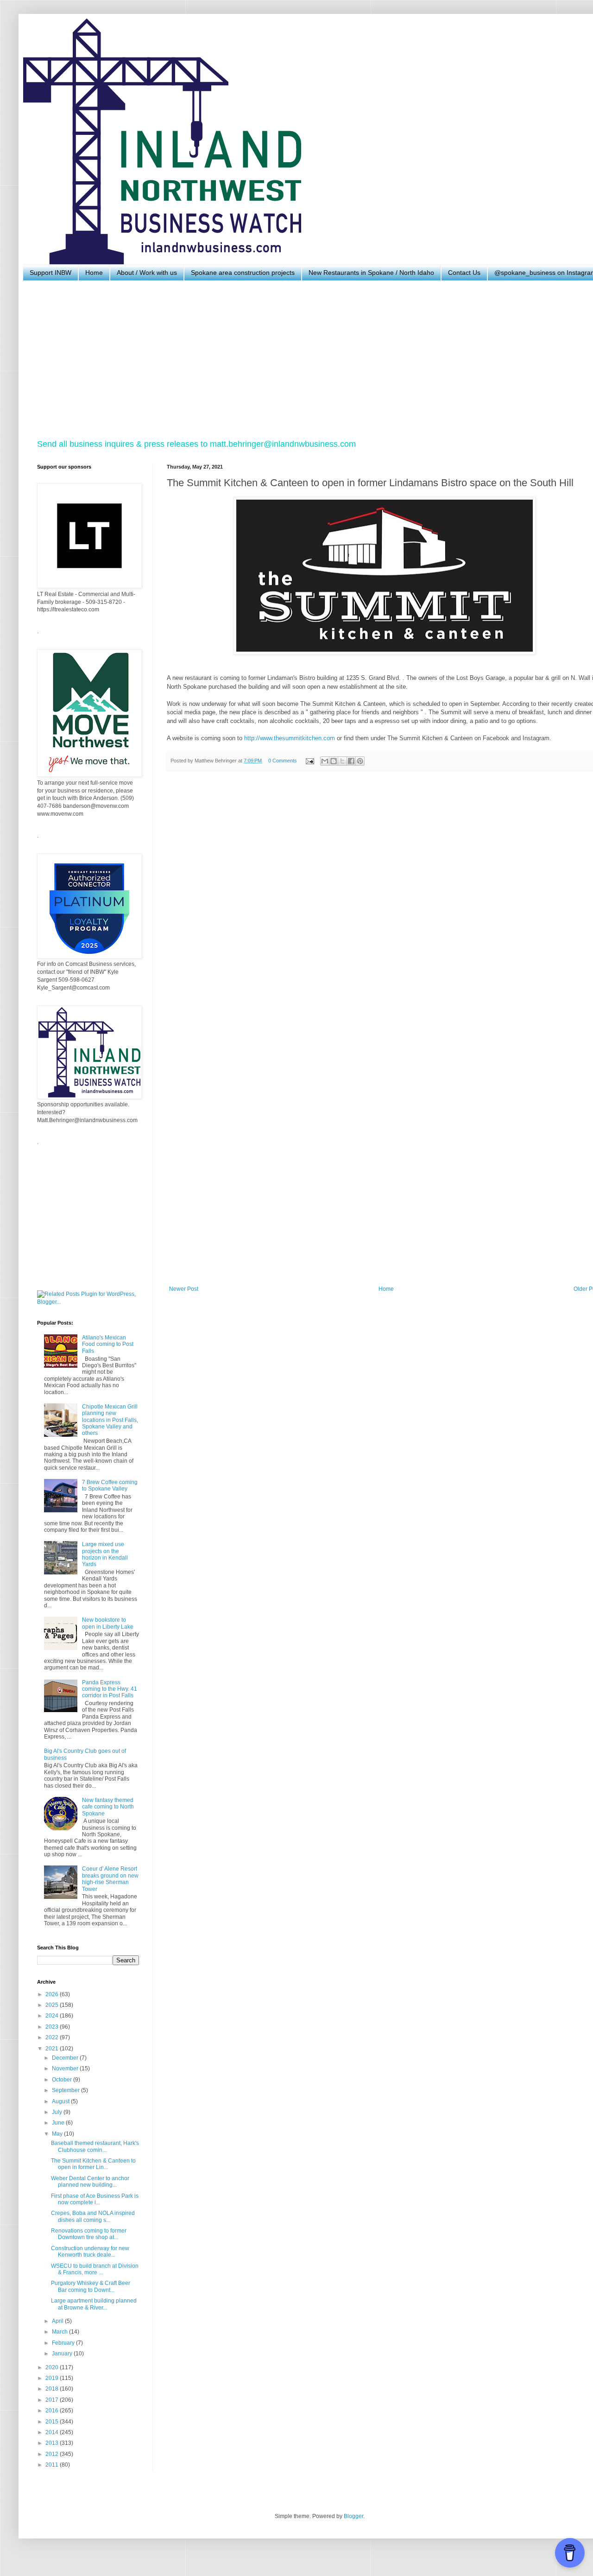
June (59, 2123)
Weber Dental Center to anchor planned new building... (90, 2182)
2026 (53, 1994)
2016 (53, 2411)
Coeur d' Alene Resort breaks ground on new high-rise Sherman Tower (110, 1879)
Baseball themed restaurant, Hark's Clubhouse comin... (95, 2146)
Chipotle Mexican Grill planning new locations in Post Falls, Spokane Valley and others (110, 1420)
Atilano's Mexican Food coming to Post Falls (108, 1344)
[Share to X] (342, 761)
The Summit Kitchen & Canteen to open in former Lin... (93, 2164)
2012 (53, 2454)
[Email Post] (309, 761)
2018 (53, 2389)
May (58, 2134)
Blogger (353, 2516)
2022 (53, 2037)
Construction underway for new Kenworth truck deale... (90, 2252)
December (66, 2058)
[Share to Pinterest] (360, 761)
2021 (53, 2049)
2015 (53, 2422)
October (63, 2080)
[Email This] (325, 761)
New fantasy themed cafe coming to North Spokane (108, 1807)
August (61, 2101)
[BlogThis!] (334, 761)
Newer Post (184, 1289)
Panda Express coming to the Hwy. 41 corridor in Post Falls (110, 1689)
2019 (53, 2378)
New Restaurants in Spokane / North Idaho (371, 273)
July (58, 2112)
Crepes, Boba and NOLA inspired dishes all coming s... (93, 2216)
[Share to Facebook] (351, 761)
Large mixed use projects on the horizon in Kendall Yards (105, 1554)
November (66, 2068)
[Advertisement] (315, 360)
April (58, 2321)
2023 (53, 2027)
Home (94, 273)
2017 (53, 2400)
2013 (53, 2443)
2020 (53, 2367)
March (60, 2332)
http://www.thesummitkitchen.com (290, 738)
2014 (53, 2432)
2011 (53, 2465)
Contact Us (464, 273)
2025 (53, 2005)
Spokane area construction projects (243, 273)
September (66, 2090)
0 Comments (283, 761)
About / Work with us (147, 273)
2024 (53, 2016)
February (64, 2343)
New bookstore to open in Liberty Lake (108, 1623)
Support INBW (50, 273)
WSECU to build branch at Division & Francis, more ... (95, 2269)
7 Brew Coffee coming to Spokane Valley (110, 1485)
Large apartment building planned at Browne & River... (94, 2304)
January (63, 2354)
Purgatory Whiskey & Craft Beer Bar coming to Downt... (91, 2286)
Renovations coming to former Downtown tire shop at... (89, 2234)
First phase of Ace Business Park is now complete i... (95, 2199)
